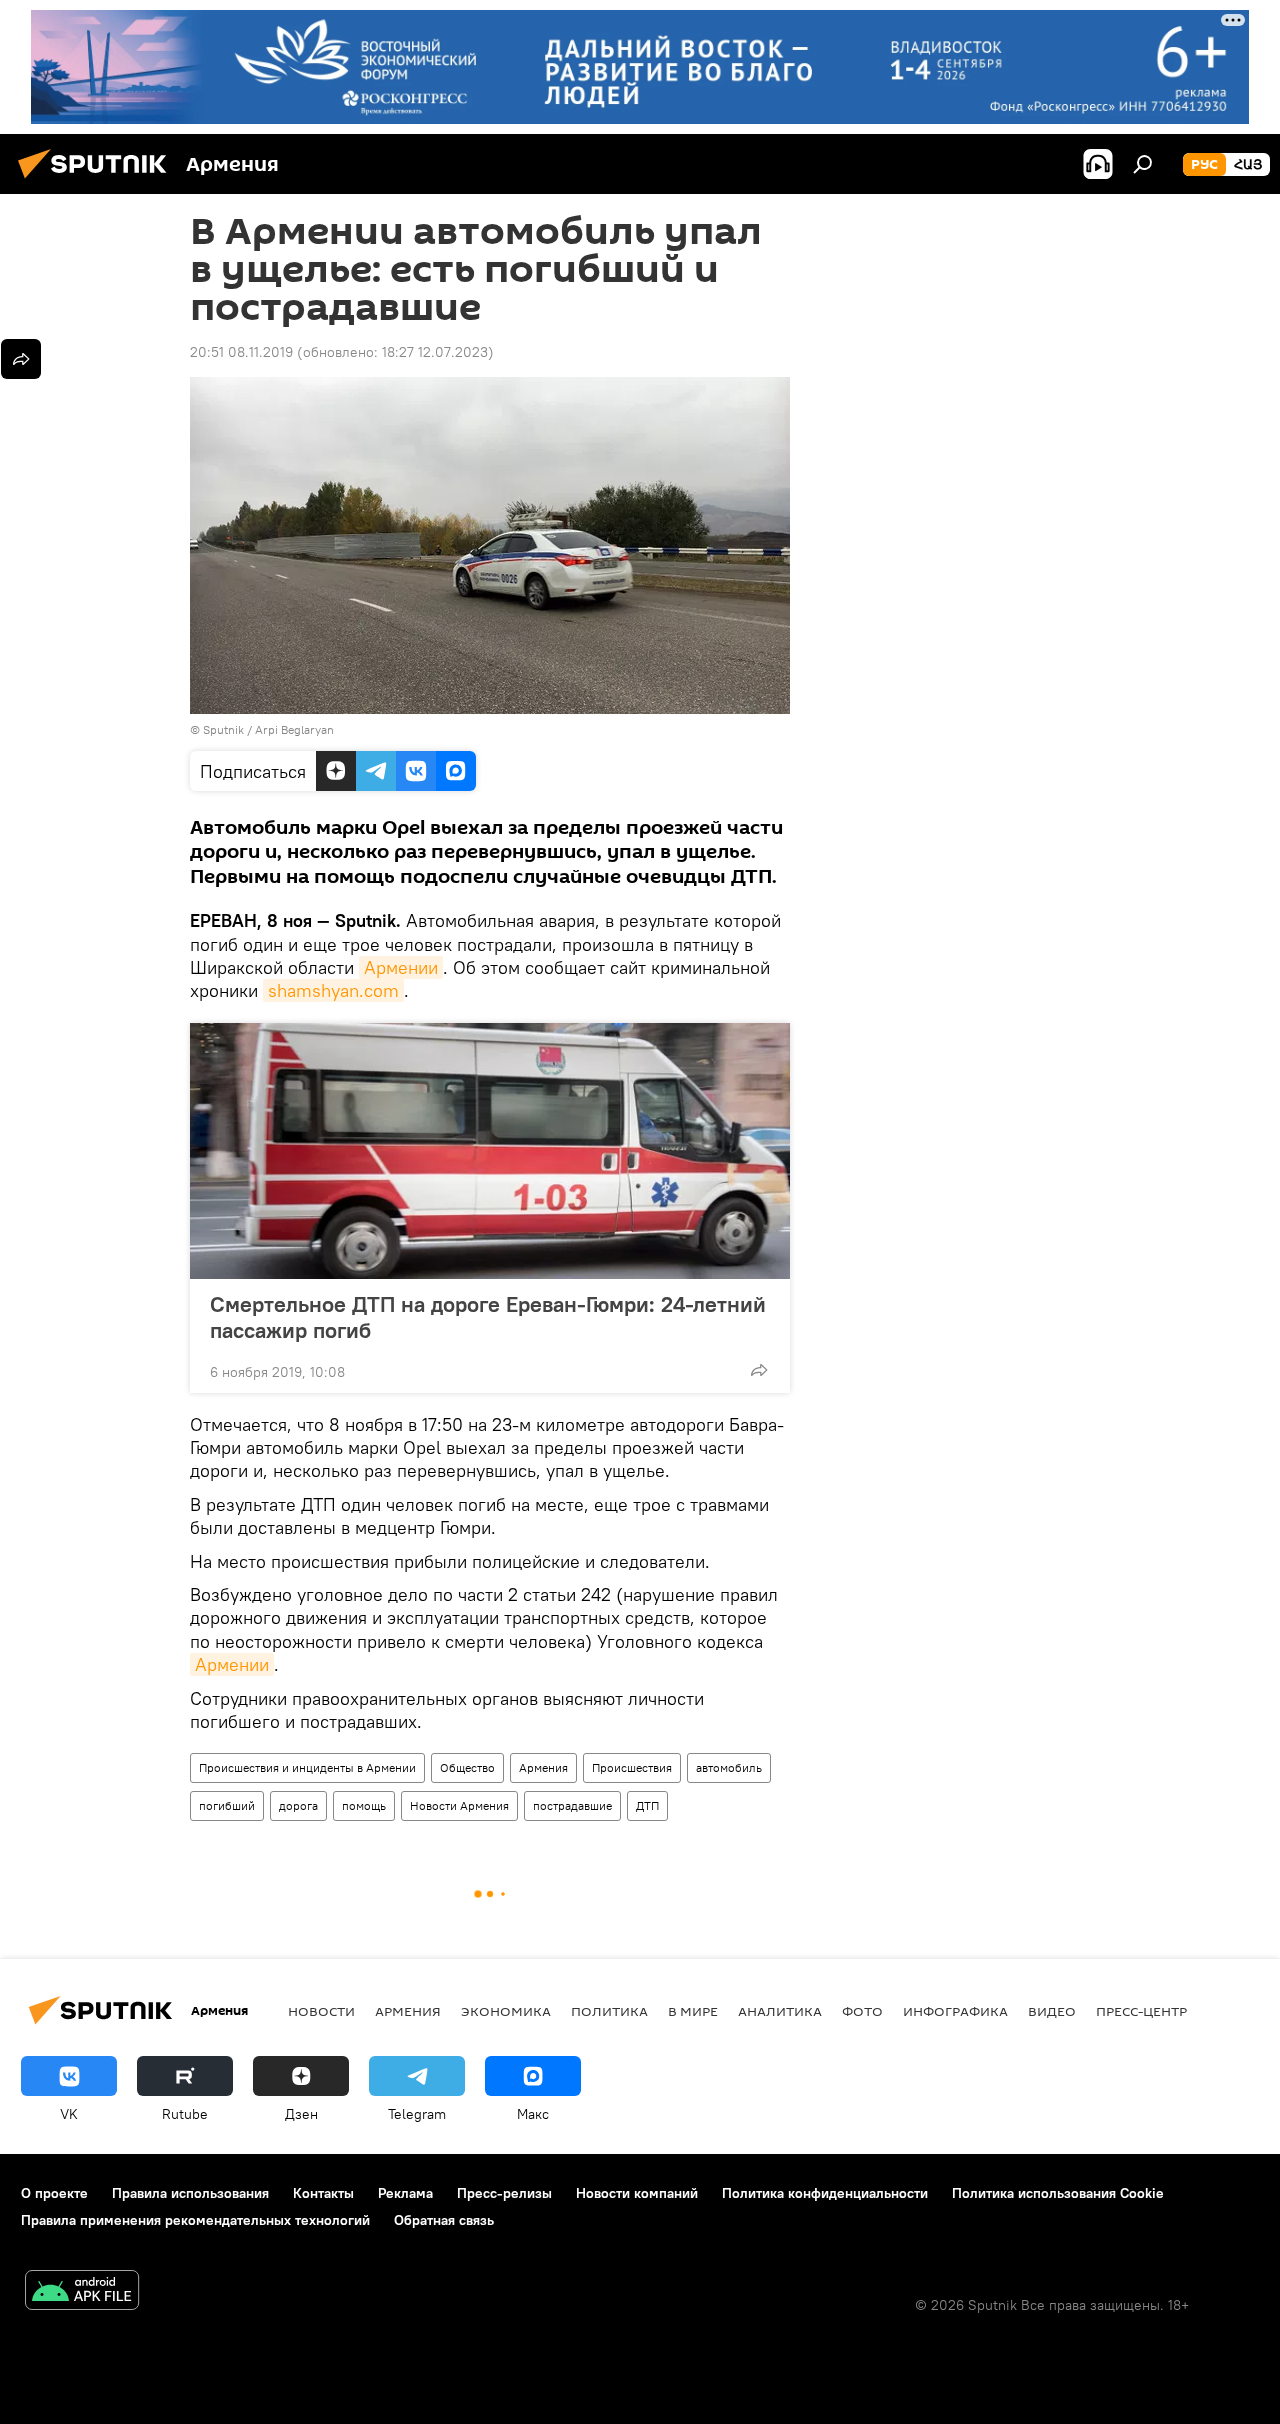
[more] (759, 1370)
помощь (364, 1805)
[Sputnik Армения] (98, 181)
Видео (1052, 2011)
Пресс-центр (1141, 2011)
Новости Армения (459, 1805)
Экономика (506, 2011)
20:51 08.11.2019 (241, 352)
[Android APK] (82, 2292)
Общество (467, 1767)
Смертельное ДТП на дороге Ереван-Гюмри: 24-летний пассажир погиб (488, 1317)
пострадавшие (572, 1805)
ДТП (647, 1805)
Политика (609, 2011)
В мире (693, 2011)
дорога (298, 1805)
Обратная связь (444, 2220)
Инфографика (955, 2011)
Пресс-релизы (504, 2193)
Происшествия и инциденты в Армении (307, 1767)
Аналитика (780, 2011)
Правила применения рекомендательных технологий (195, 2220)
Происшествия (632, 1767)
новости (321, 2011)
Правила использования (190, 2193)
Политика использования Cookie (1058, 2193)
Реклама (405, 2193)
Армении (401, 967)
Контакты (323, 2193)
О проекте (54, 2193)
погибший (227, 1805)
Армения (543, 1767)
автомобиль (729, 1767)
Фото (862, 2011)
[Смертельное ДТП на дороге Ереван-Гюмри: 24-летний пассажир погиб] (490, 1151)
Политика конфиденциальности (825, 2193)
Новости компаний (637, 2193)
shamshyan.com (333, 990)
